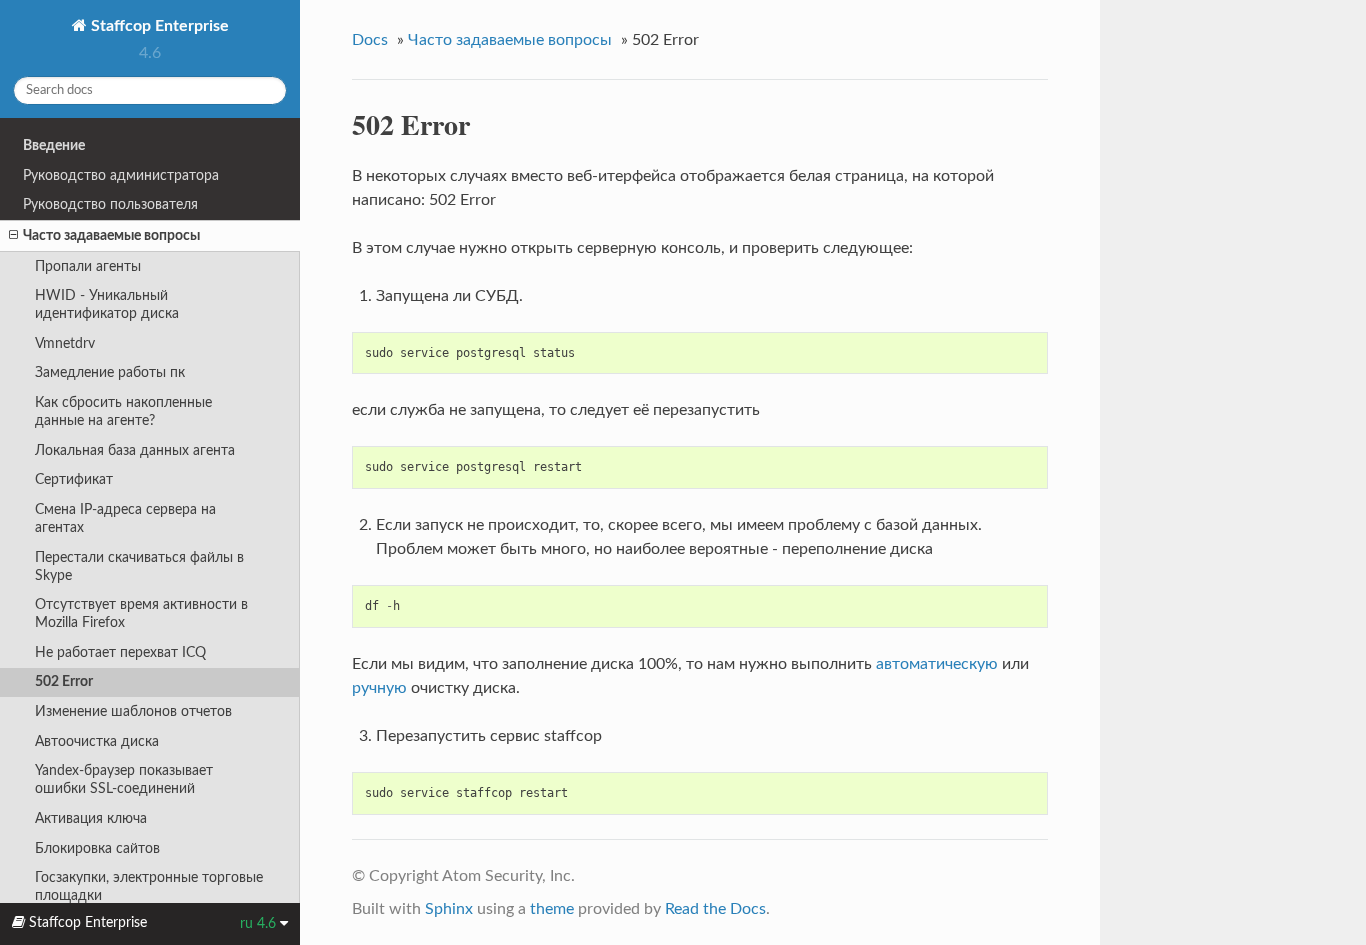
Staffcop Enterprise (158, 26)
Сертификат (74, 479)
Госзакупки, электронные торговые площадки (149, 886)
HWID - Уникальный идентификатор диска (107, 304)
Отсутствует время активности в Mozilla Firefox (141, 613)
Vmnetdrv (65, 343)
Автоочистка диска (97, 741)
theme (552, 909)
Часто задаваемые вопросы (111, 235)
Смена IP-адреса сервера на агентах (125, 518)
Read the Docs (715, 909)
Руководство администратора (121, 175)
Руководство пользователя (110, 204)
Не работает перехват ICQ (120, 652)
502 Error (64, 681)
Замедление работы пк (110, 372)
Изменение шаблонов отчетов (133, 711)
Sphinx (449, 909)
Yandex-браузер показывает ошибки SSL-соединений (124, 779)
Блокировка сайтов (97, 848)
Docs (370, 40)
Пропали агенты (88, 266)
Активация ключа (91, 818)
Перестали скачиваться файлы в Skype (139, 566)
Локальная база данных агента (135, 450)
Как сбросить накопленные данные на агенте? (123, 411)
